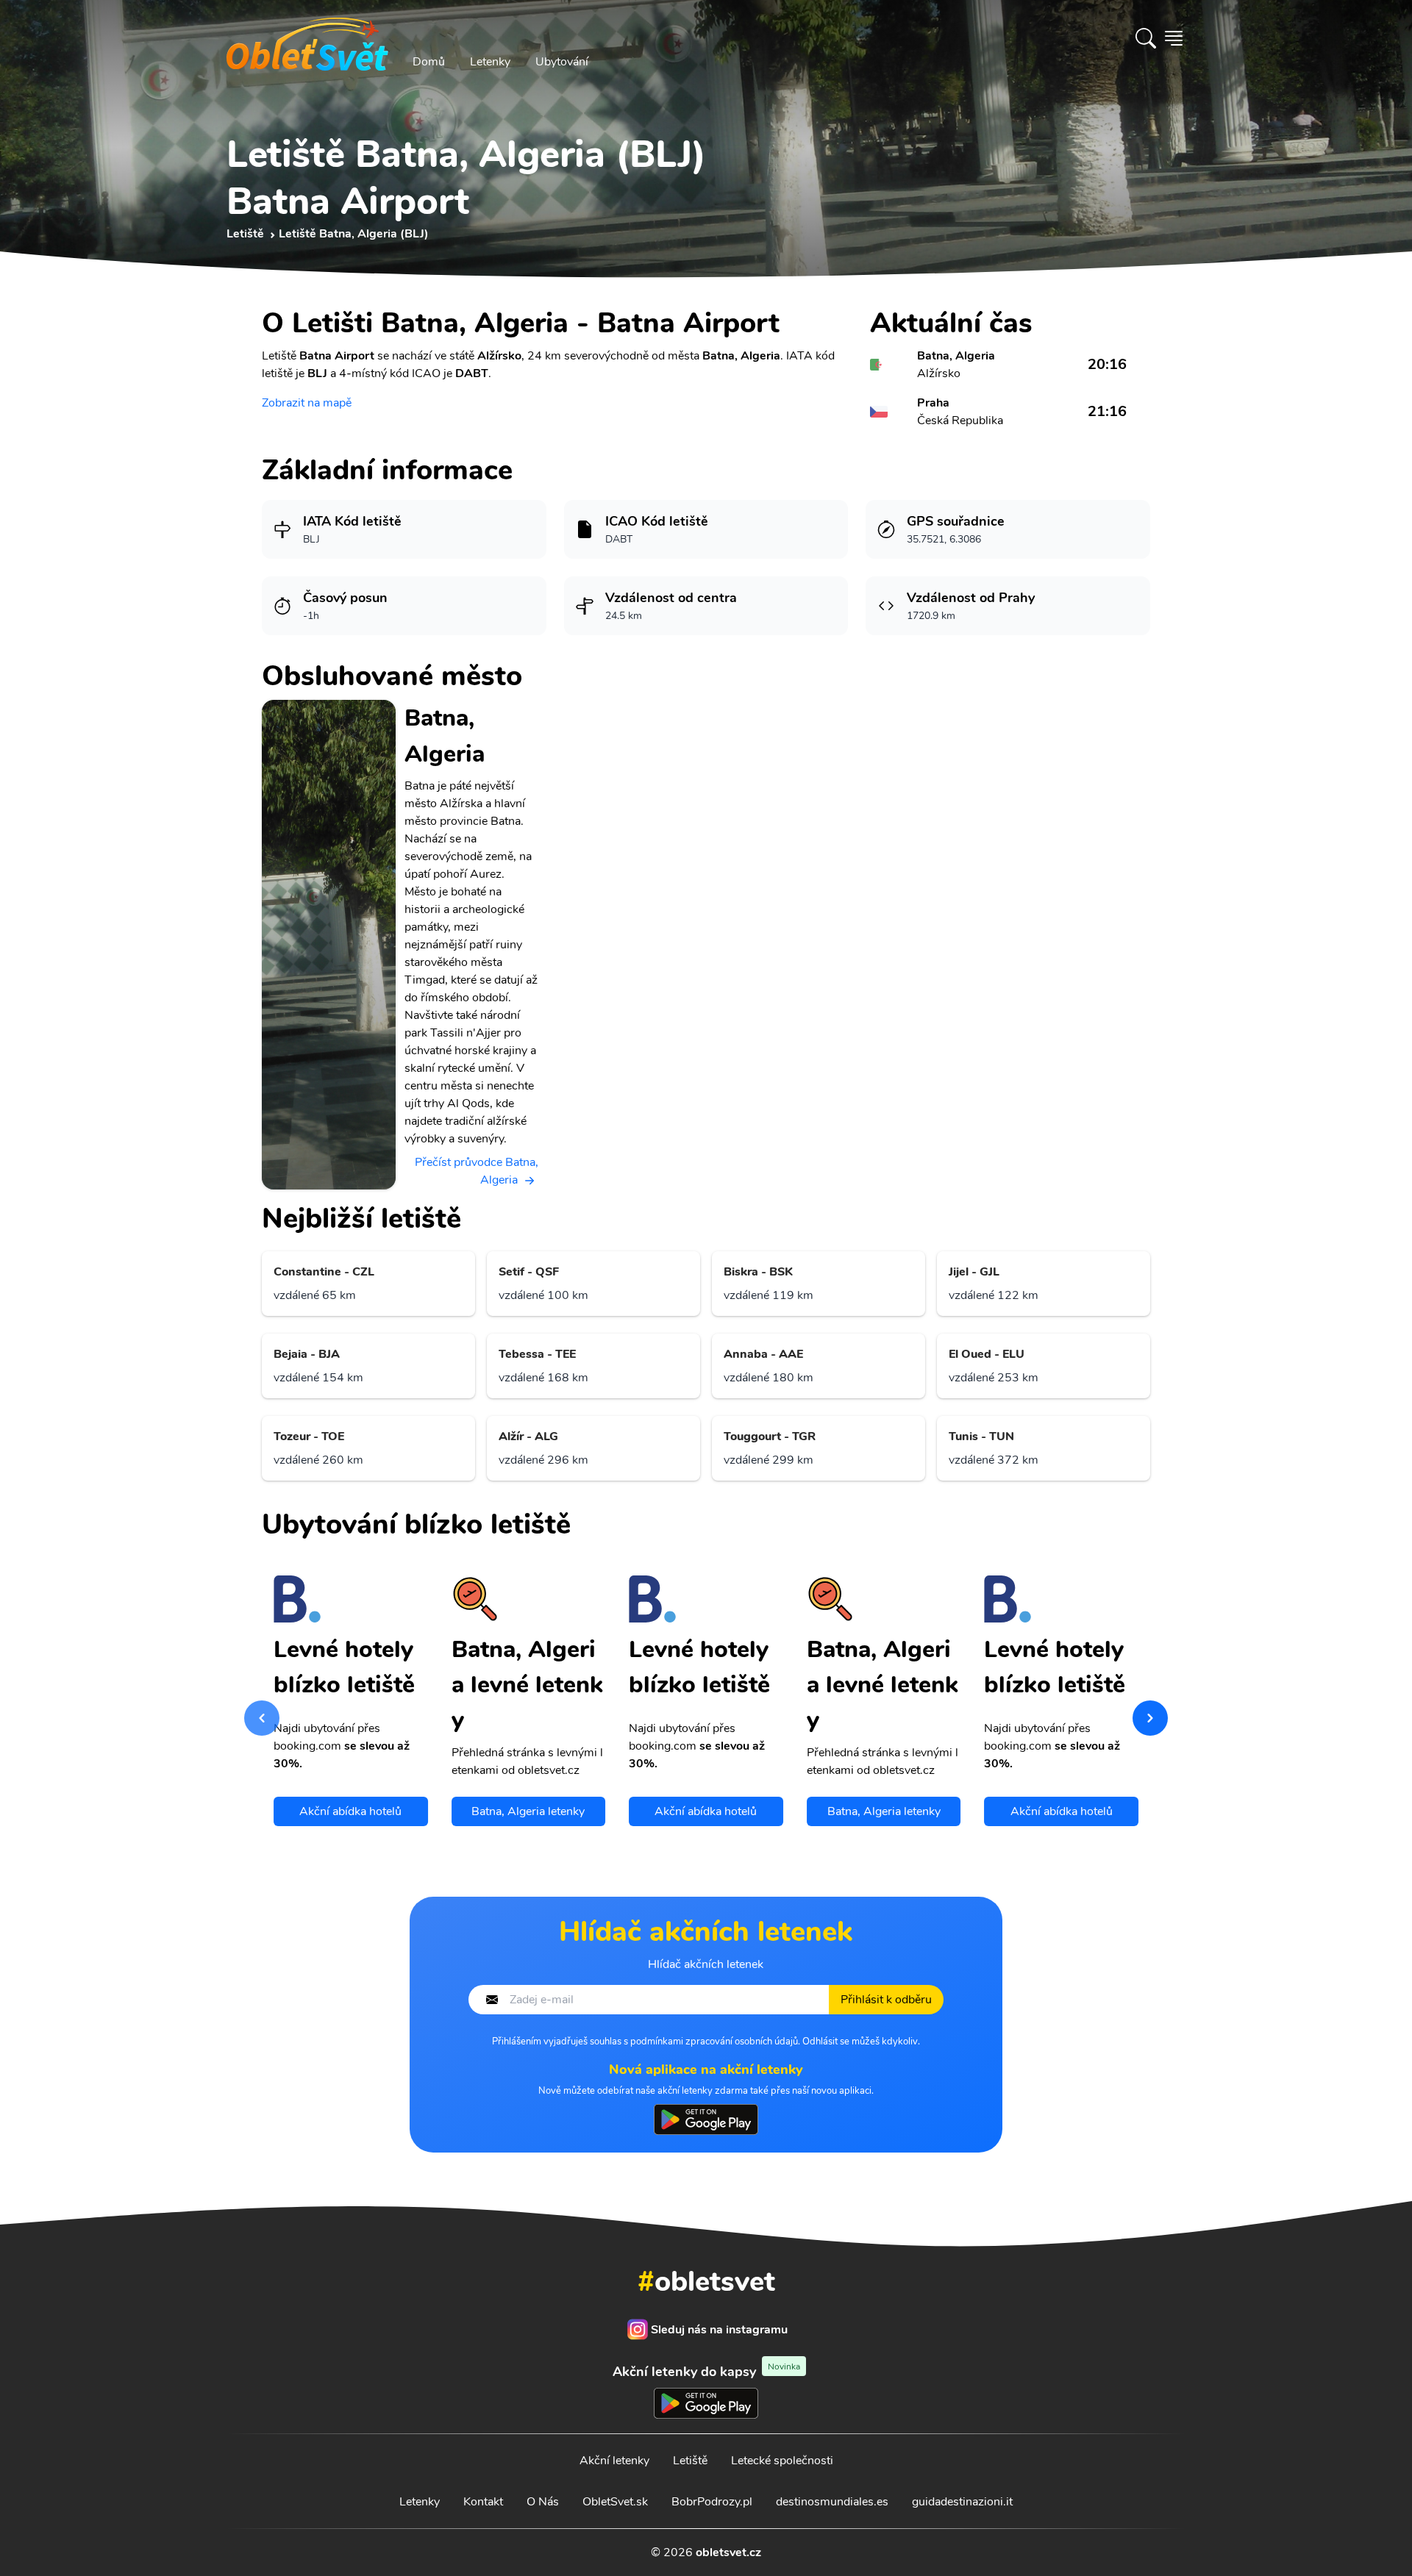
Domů (429, 62)
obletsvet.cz (728, 2552)
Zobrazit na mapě (307, 403)
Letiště (690, 2461)
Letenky (490, 62)
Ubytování (562, 62)
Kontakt (483, 2502)
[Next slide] (1150, 1718)
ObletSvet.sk (615, 2502)
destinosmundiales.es (832, 2502)
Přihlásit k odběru (886, 2000)
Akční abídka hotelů (350, 1811)
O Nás (543, 2502)
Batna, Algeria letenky (528, 1811)
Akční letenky (614, 2461)
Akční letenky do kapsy (706, 2371)
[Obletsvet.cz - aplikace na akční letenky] (706, 2119)
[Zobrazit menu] (1174, 38)
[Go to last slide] (262, 1718)
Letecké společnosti (782, 2461)
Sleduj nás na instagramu (719, 2330)
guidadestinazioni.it (962, 2502)
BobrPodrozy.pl (712, 2502)
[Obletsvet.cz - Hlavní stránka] (307, 38)
